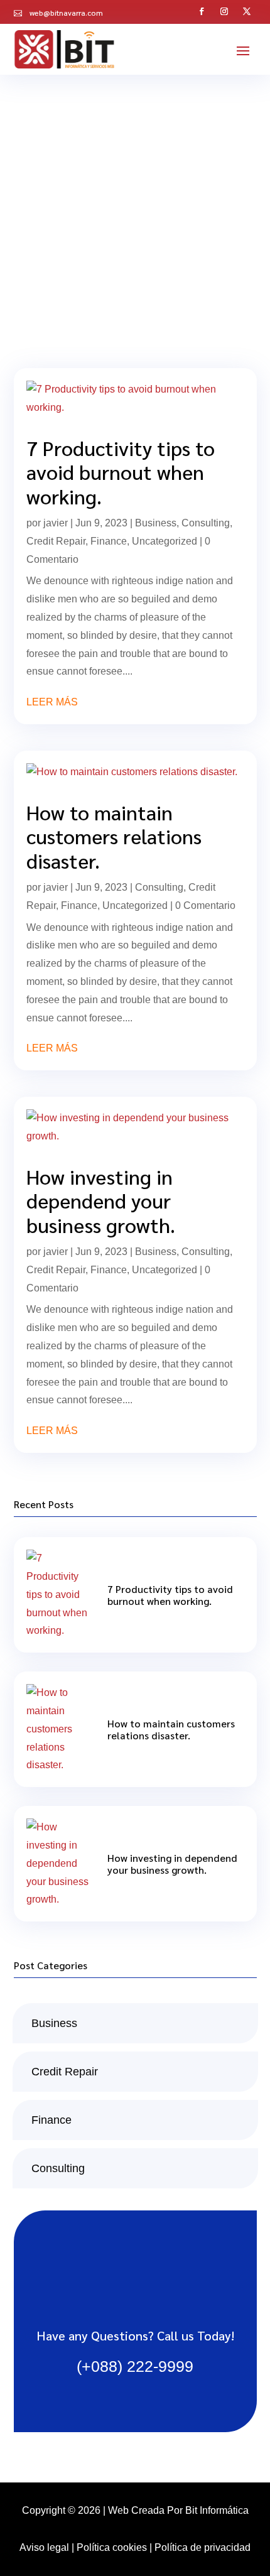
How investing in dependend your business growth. (101, 1200)
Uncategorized (165, 541)
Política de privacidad (202, 2547)
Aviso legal (44, 2547)
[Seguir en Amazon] (247, 10)
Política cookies (112, 2547)
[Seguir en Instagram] (225, 10)
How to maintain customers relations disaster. (114, 836)
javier (56, 523)
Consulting (206, 523)
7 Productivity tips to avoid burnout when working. (121, 472)
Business (156, 523)
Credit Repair (56, 541)
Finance (109, 541)
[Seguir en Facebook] (202, 10)
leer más (52, 702)
